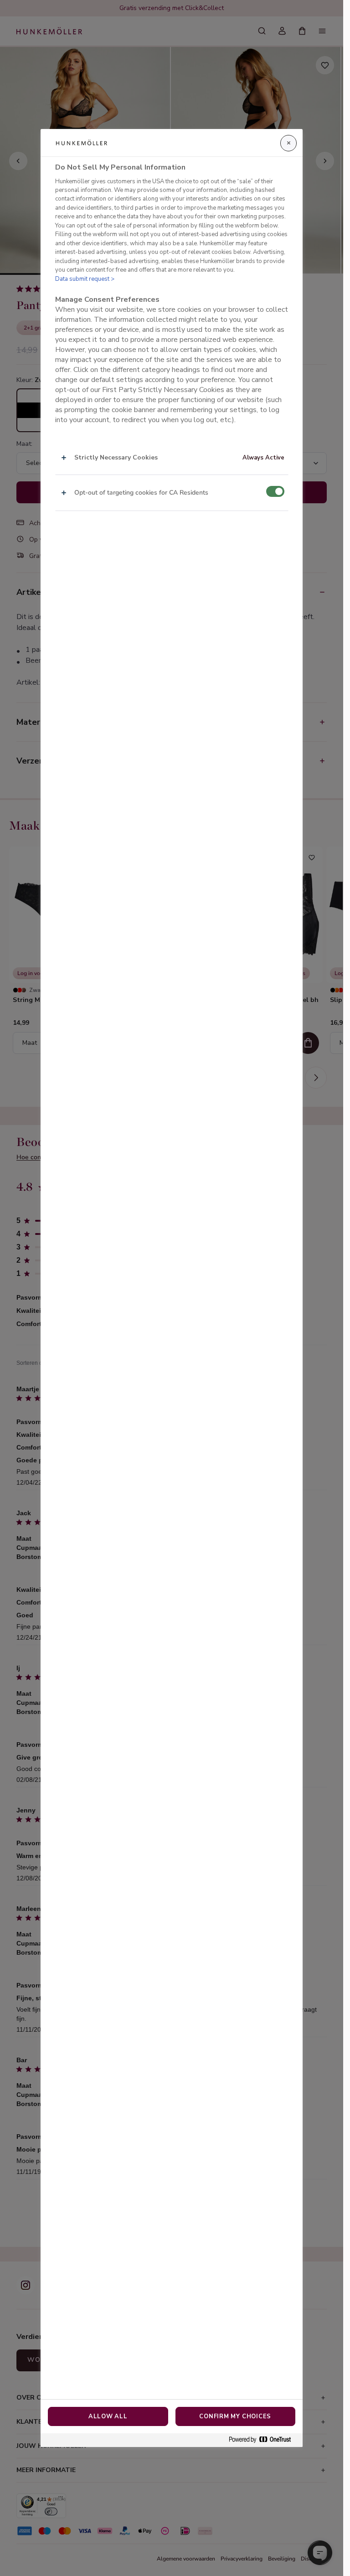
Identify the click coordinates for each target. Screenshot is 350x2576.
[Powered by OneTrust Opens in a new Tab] (263, 2440)
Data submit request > (85, 279)
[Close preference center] (288, 143)
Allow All (108, 2416)
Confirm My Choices (235, 2416)
